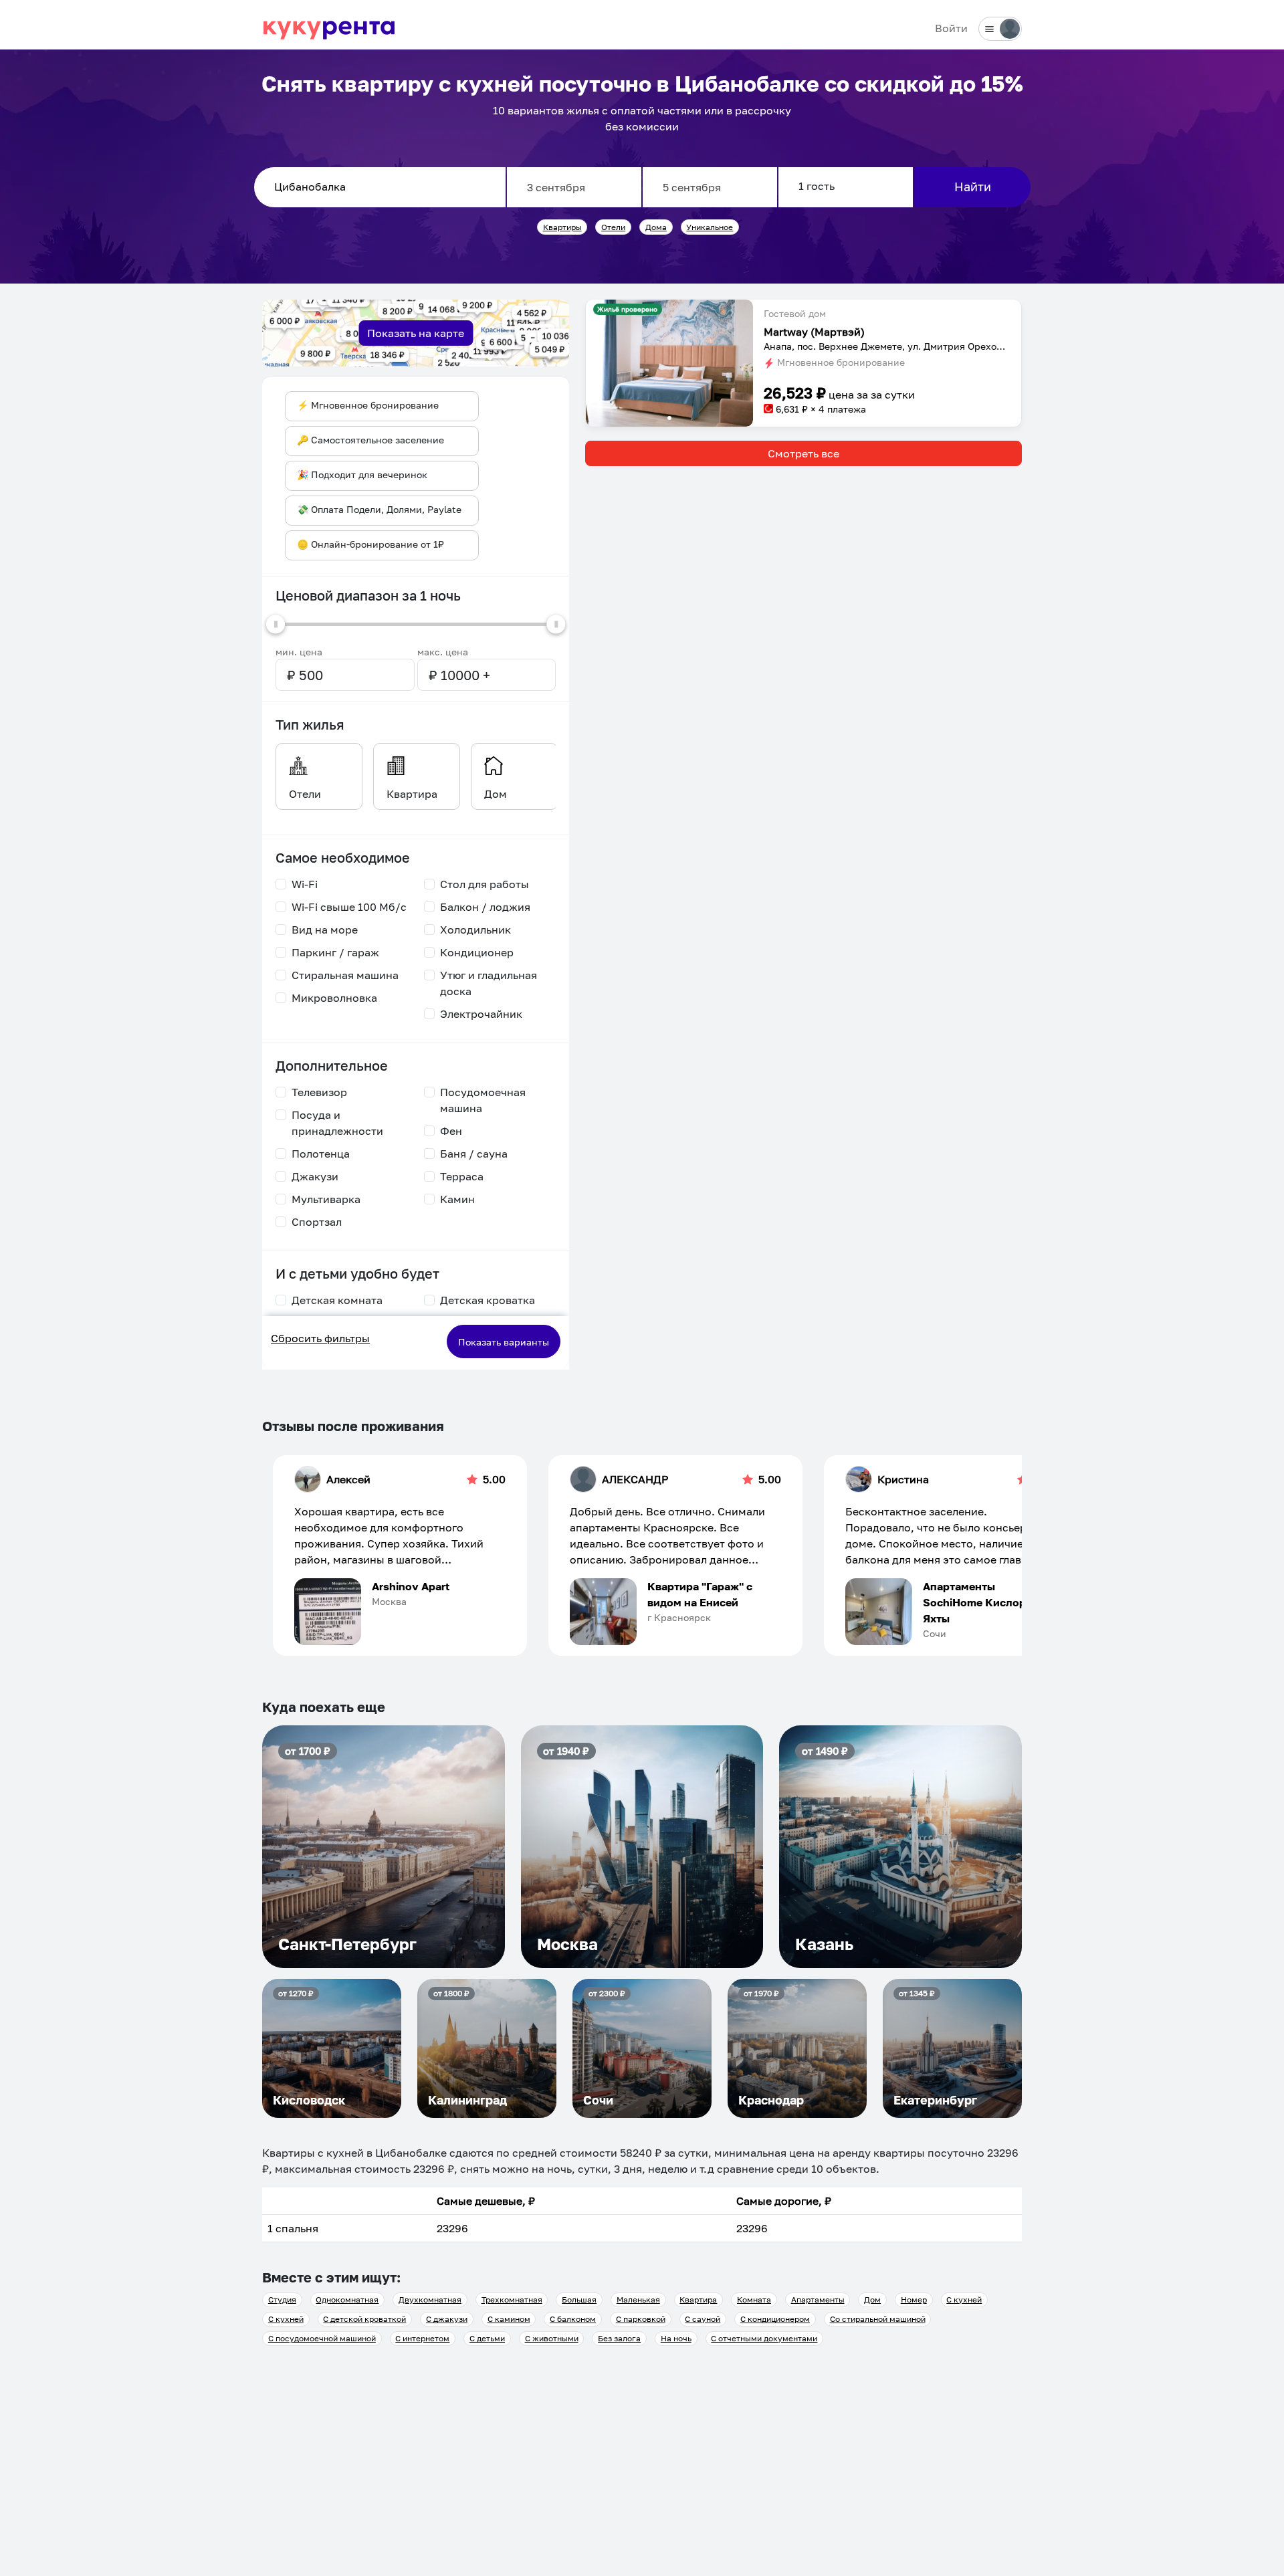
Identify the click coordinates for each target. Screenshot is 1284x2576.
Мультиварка (326, 1199)
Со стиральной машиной (878, 2319)
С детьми (487, 2338)
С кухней (964, 2299)
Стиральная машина (345, 975)
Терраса (462, 1176)
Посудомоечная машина (483, 1100)
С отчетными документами (764, 2338)
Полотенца (321, 1154)
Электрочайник (481, 1014)
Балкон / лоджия (485, 907)
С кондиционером (775, 2319)
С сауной (703, 2319)
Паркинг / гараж (335, 952)
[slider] (276, 624)
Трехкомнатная (512, 2299)
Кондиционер (477, 952)
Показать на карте (416, 333)
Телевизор (319, 1092)
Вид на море (325, 930)
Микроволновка (334, 998)
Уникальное (710, 227)
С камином (509, 2319)
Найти (973, 187)
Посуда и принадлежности (337, 1123)
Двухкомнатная (430, 2299)
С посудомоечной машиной (322, 2338)
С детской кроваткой (364, 2319)
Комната (754, 2299)
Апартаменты (818, 2299)
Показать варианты (504, 1342)
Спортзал (317, 1222)
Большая (579, 2299)
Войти (951, 28)
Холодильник (475, 930)
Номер (914, 2299)
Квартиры (562, 227)
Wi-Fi (305, 884)
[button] (669, 363)
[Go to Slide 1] (669, 418)
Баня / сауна (474, 1154)
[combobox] (380, 187)
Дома (656, 227)
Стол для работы (485, 884)
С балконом (573, 2319)
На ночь (676, 2338)
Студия (282, 2299)
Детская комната (337, 1300)
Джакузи (315, 1176)
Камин (457, 1199)
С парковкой (641, 2319)
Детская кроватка (488, 1300)
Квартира (698, 2299)
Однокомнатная (347, 2299)
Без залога (619, 2338)
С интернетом (422, 2338)
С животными (552, 2338)
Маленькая (638, 2299)
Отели (613, 227)
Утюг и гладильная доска (489, 983)
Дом (872, 2299)
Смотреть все (804, 453)
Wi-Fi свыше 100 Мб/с (349, 907)
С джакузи (447, 2319)
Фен (451, 1131)
